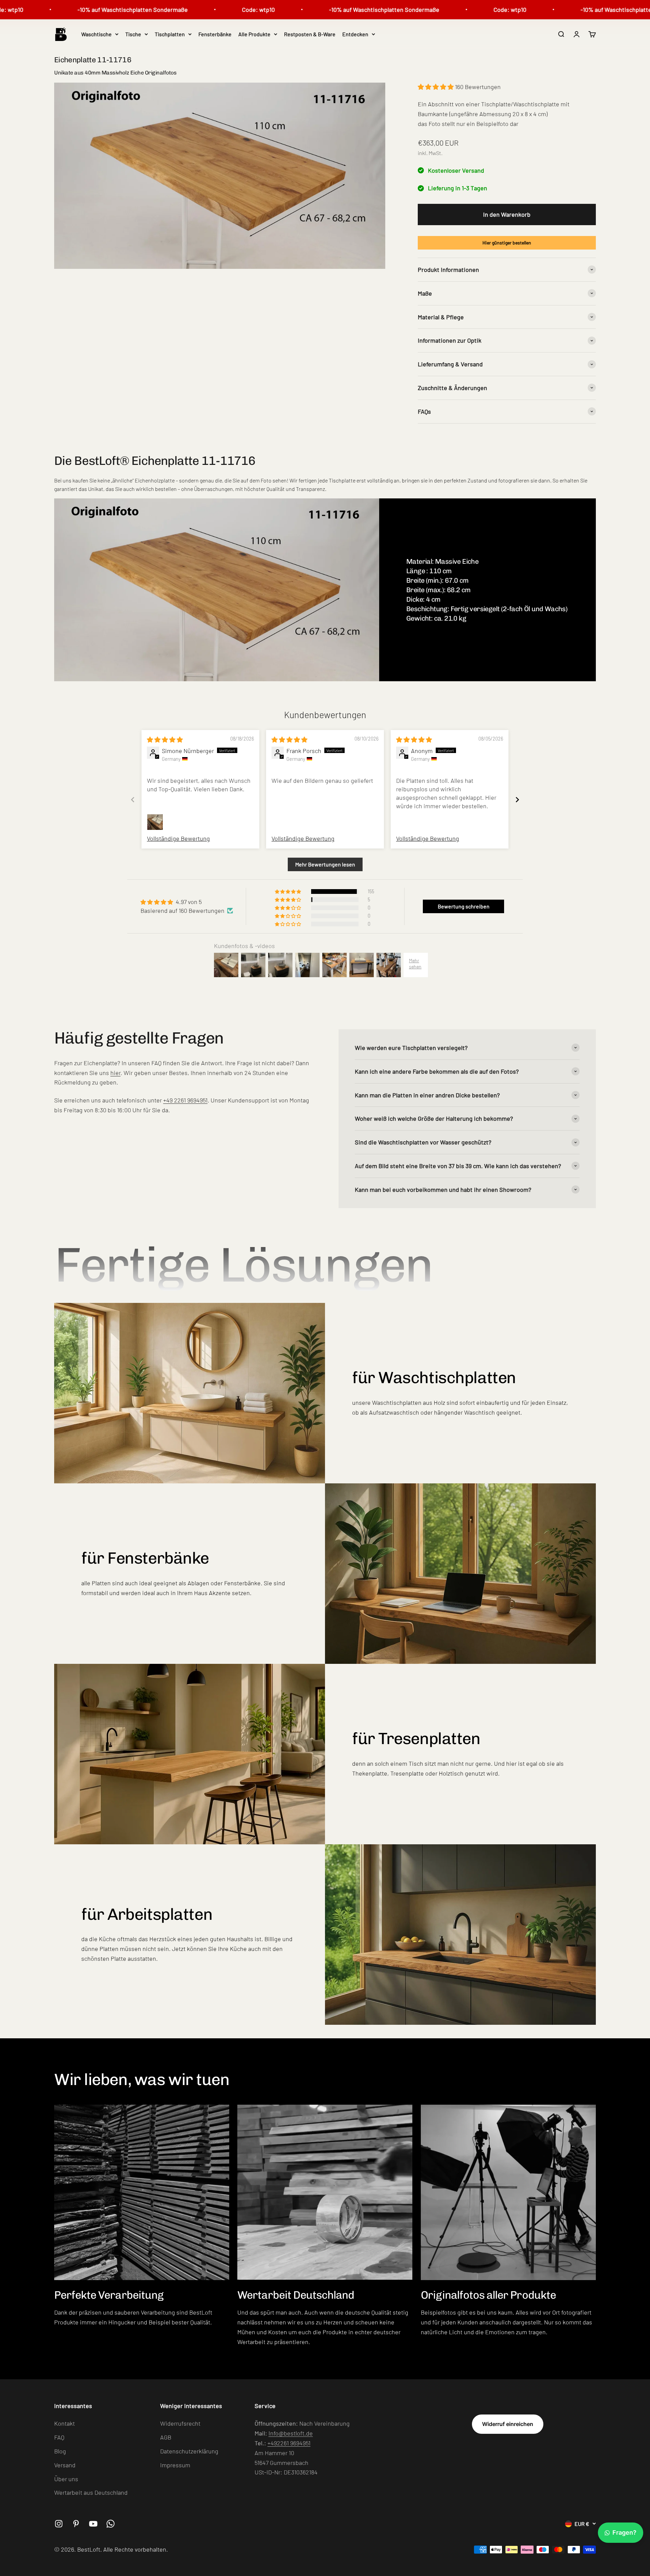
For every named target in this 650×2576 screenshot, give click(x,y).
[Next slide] (517, 800)
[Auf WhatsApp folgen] (111, 2524)
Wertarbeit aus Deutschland (91, 2492)
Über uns (66, 2479)
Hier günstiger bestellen (507, 243)
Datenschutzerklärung (189, 2451)
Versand (65, 2465)
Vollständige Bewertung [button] (178, 838)
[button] (436, 87)
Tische (133, 34)
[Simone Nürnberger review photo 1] (155, 822)
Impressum (175, 2465)
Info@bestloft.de (291, 2433)
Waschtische (96, 34)
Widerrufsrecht (180, 2423)
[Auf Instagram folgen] (59, 2524)
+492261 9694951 (289, 2443)
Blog (60, 2451)
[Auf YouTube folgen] (93, 2524)
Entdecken (355, 34)
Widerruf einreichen (508, 2424)
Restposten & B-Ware (310, 34)
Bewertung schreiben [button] (464, 906)
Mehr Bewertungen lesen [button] (325, 864)
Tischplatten (170, 34)
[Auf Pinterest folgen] (76, 2524)
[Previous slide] (133, 800)
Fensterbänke (215, 34)
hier (115, 1073)
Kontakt (64, 2423)
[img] (165, 739)
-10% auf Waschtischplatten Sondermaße (67, 9)
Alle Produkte (254, 34)
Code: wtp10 (192, 9)
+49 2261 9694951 (185, 1100)
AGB (166, 2437)
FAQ (59, 2437)
